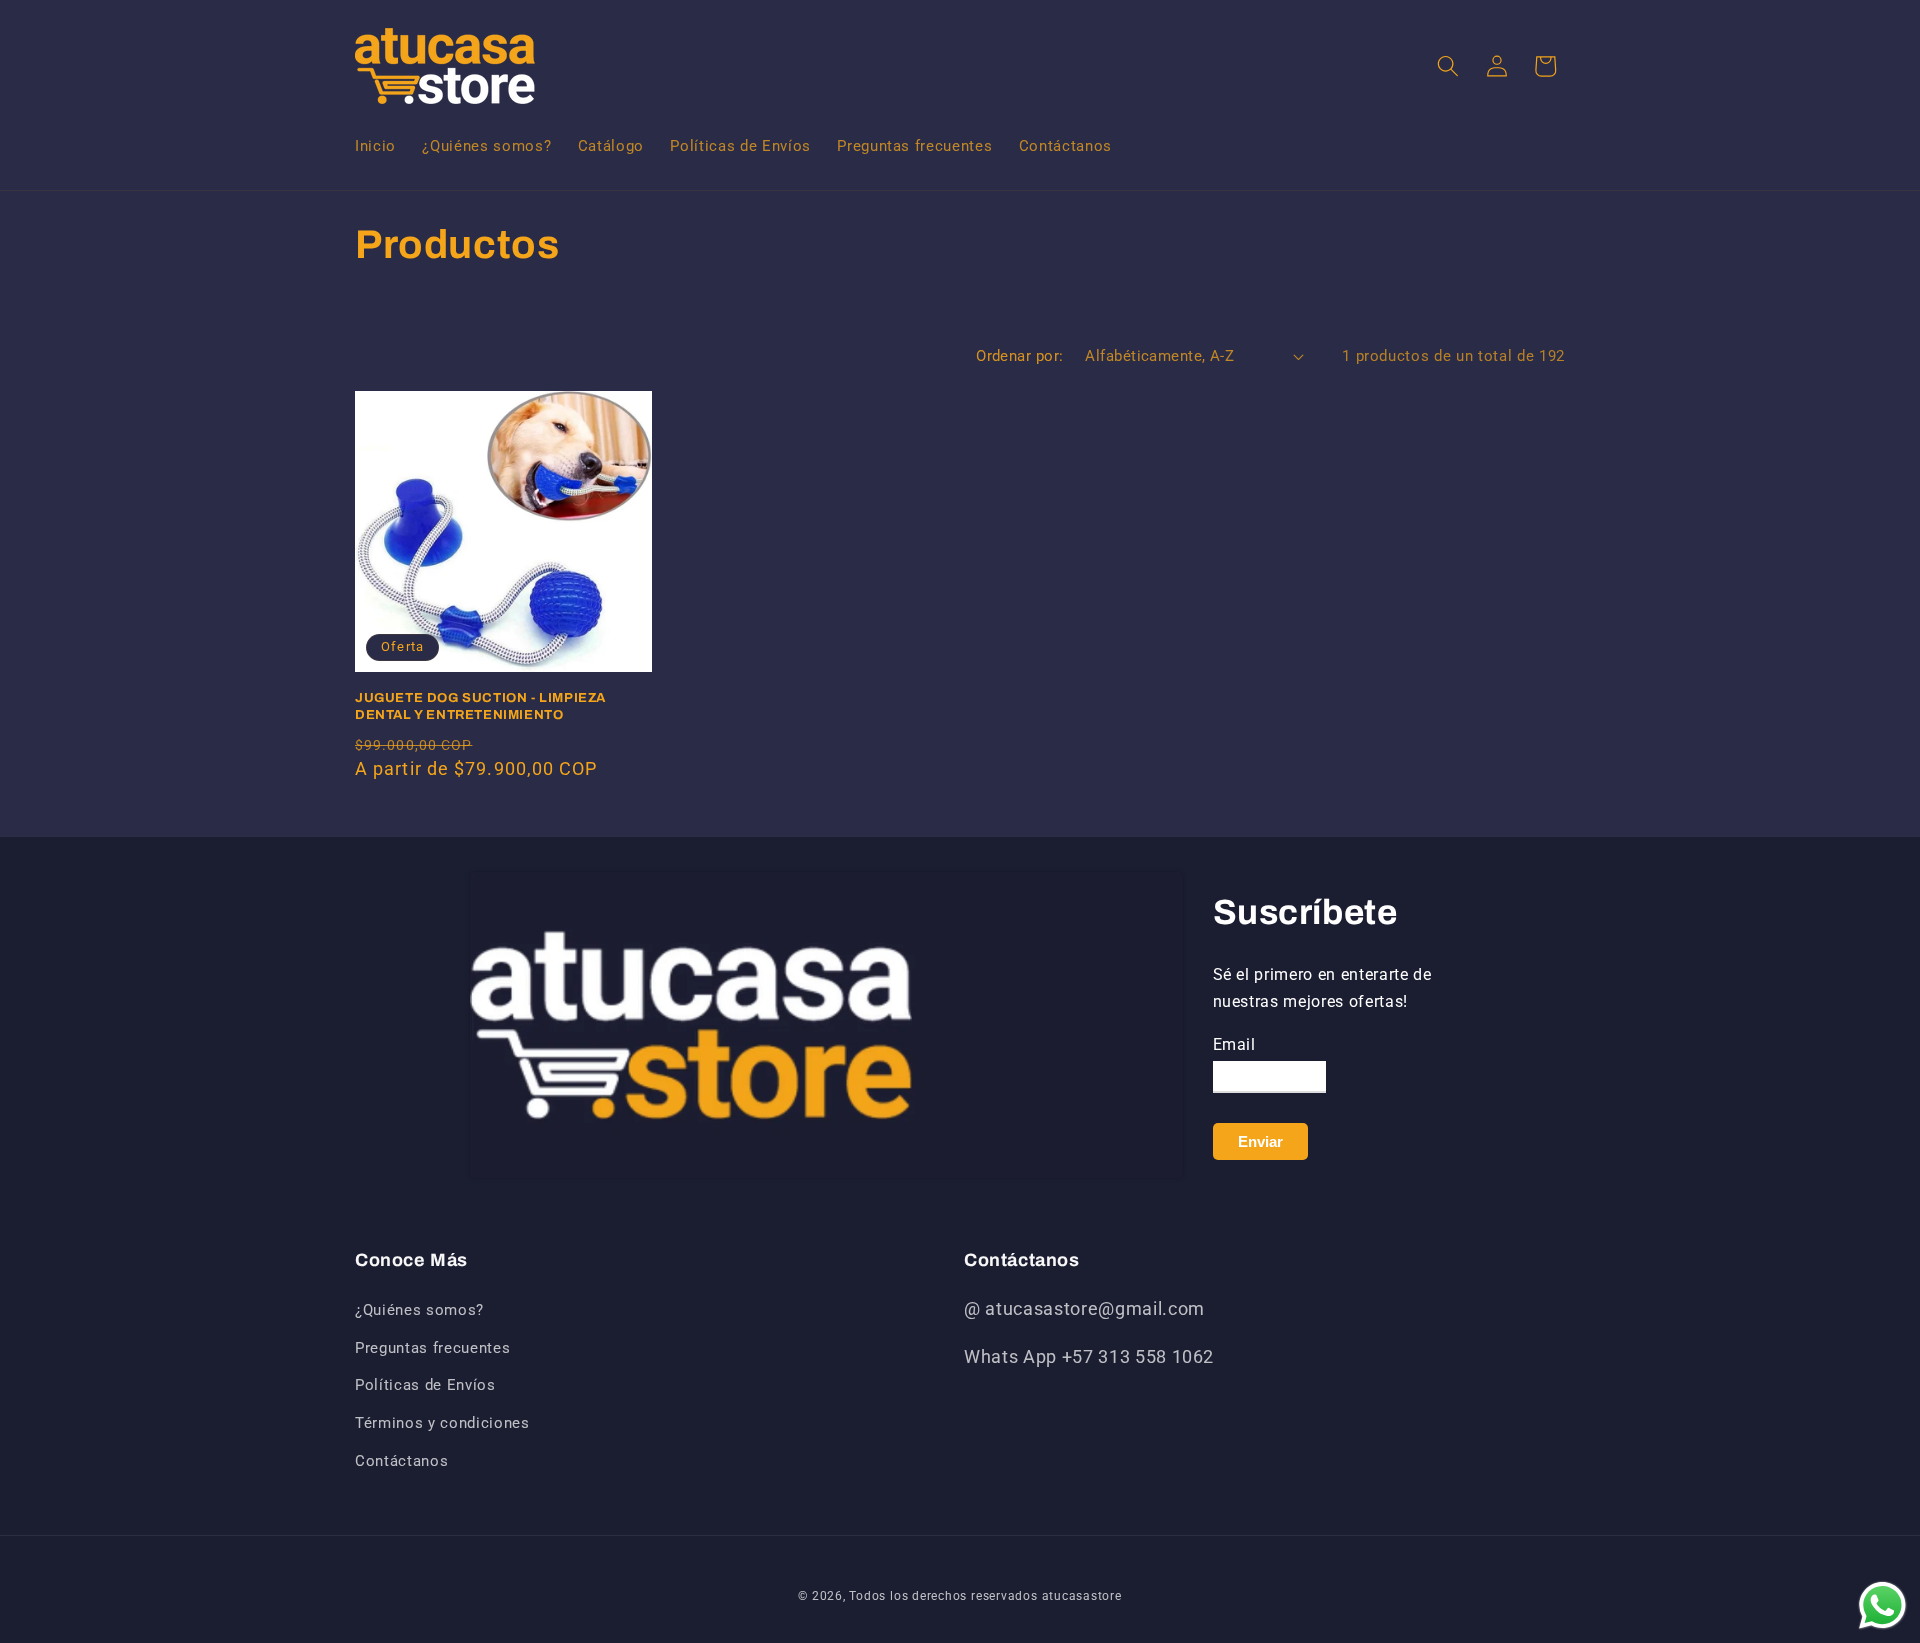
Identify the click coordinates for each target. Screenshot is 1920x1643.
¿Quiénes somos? (419, 1310)
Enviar (1260, 1141)
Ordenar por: (1019, 356)
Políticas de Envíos (425, 1385)
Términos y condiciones (442, 1423)
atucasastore (1082, 1596)
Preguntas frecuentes (432, 1348)
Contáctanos (401, 1461)
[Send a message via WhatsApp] (1882, 1605)
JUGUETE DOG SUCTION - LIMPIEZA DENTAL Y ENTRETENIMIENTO (480, 706)
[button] (1448, 66)
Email (1234, 1044)
